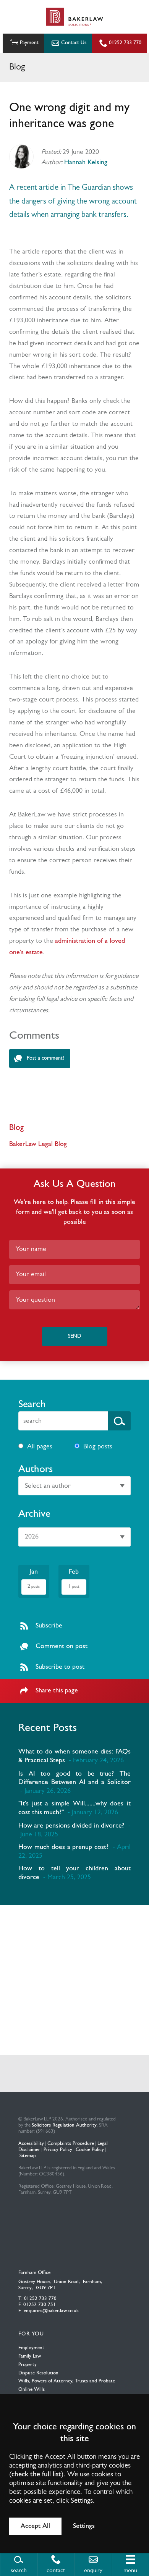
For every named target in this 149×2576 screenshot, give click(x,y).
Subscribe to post (60, 1667)
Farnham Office (34, 2273)
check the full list (36, 2475)
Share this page (57, 1691)
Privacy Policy (58, 2150)
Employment (31, 2348)
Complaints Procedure (71, 2144)
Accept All (35, 2526)
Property (28, 2365)
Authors (36, 1470)
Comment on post (62, 1646)
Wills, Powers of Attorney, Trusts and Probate (67, 2381)
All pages (40, 1447)
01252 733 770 (125, 43)
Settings (84, 2526)
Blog (16, 1128)
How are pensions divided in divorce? (71, 1826)
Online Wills (32, 2389)
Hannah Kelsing (86, 162)
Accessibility (31, 2144)
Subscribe (49, 1626)
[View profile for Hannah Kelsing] (21, 157)
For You (31, 2334)
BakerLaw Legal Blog (38, 1144)
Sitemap (28, 2156)
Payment (29, 43)
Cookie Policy (90, 2150)
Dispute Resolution (38, 2373)
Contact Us (74, 43)
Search (32, 1405)
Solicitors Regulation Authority (64, 2125)
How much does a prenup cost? (63, 1847)
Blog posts (98, 1447)
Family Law (30, 2356)
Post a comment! (45, 1058)
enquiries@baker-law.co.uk (51, 2311)
